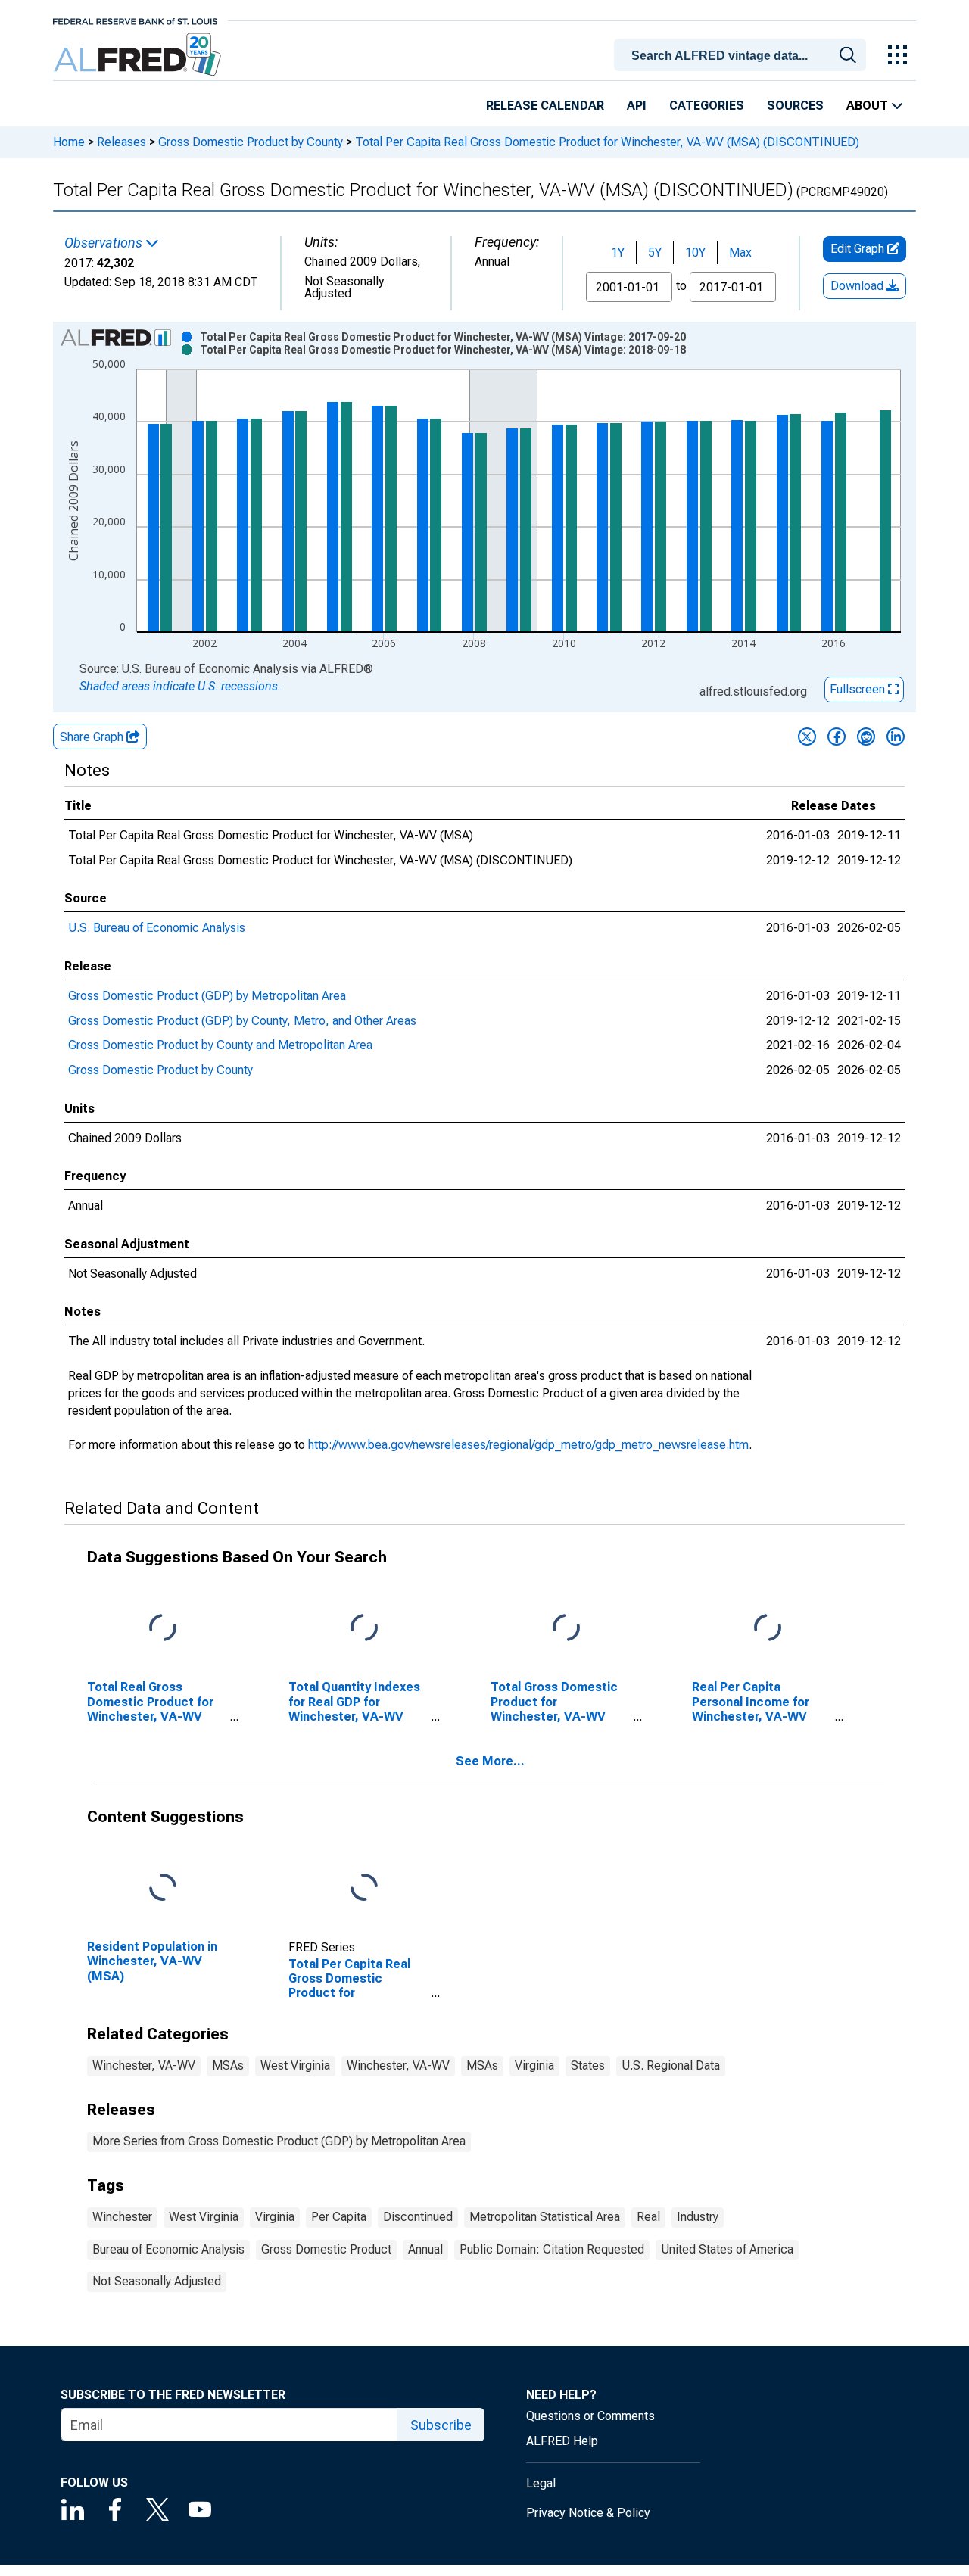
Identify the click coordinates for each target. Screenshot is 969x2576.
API (637, 106)
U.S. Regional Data (671, 2065)
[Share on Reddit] (866, 737)
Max (740, 252)
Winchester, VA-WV (144, 2065)
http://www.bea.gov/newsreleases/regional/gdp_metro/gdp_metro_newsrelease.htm (528, 1445)
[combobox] (743, 54)
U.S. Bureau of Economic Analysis (157, 928)
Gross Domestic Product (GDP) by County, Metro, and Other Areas (242, 1021)
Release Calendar (545, 106)
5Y (655, 252)
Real (648, 2217)
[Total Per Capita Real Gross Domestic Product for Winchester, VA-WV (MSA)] (364, 1888)
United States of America (727, 2249)
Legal (541, 2483)
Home (69, 142)
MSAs (228, 2065)
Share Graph (93, 737)
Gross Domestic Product (326, 2249)
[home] (139, 55)
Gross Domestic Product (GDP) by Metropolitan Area (207, 996)
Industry (698, 2217)
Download (858, 286)
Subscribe (441, 2425)
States (588, 2065)
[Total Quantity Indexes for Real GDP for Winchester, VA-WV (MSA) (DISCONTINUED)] (364, 1629)
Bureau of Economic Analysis (168, 2249)
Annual (425, 2249)
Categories (707, 106)
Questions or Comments (590, 2416)
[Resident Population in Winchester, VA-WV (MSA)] (163, 1888)
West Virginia (295, 2065)
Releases (122, 142)
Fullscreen (859, 689)
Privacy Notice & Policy (588, 2513)
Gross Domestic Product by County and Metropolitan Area (220, 1045)
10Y (695, 252)
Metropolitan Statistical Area (545, 2217)
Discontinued (418, 2217)
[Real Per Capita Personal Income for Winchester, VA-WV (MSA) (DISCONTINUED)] (768, 1629)
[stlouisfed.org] (135, 20)
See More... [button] (490, 1761)
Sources (795, 106)
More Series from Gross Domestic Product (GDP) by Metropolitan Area (279, 2141)
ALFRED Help (562, 2441)
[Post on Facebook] (837, 737)
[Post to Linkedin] (896, 737)
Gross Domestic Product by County (251, 142)
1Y (618, 252)
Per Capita (339, 2217)
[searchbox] (743, 56)
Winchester (122, 2217)
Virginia (534, 2065)
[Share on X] (807, 737)
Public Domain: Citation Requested (552, 2249)
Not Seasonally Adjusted (157, 2281)
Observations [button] (105, 243)
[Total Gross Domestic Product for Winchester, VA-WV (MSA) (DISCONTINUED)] (566, 1629)
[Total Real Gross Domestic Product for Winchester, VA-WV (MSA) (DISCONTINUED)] (163, 1629)
